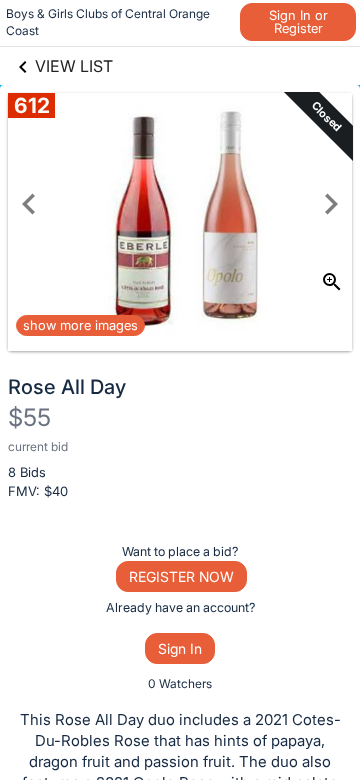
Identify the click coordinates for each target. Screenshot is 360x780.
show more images (80, 325)
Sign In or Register (298, 21)
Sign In (180, 648)
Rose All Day (67, 387)
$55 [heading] (29, 417)
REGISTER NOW (181, 576)
